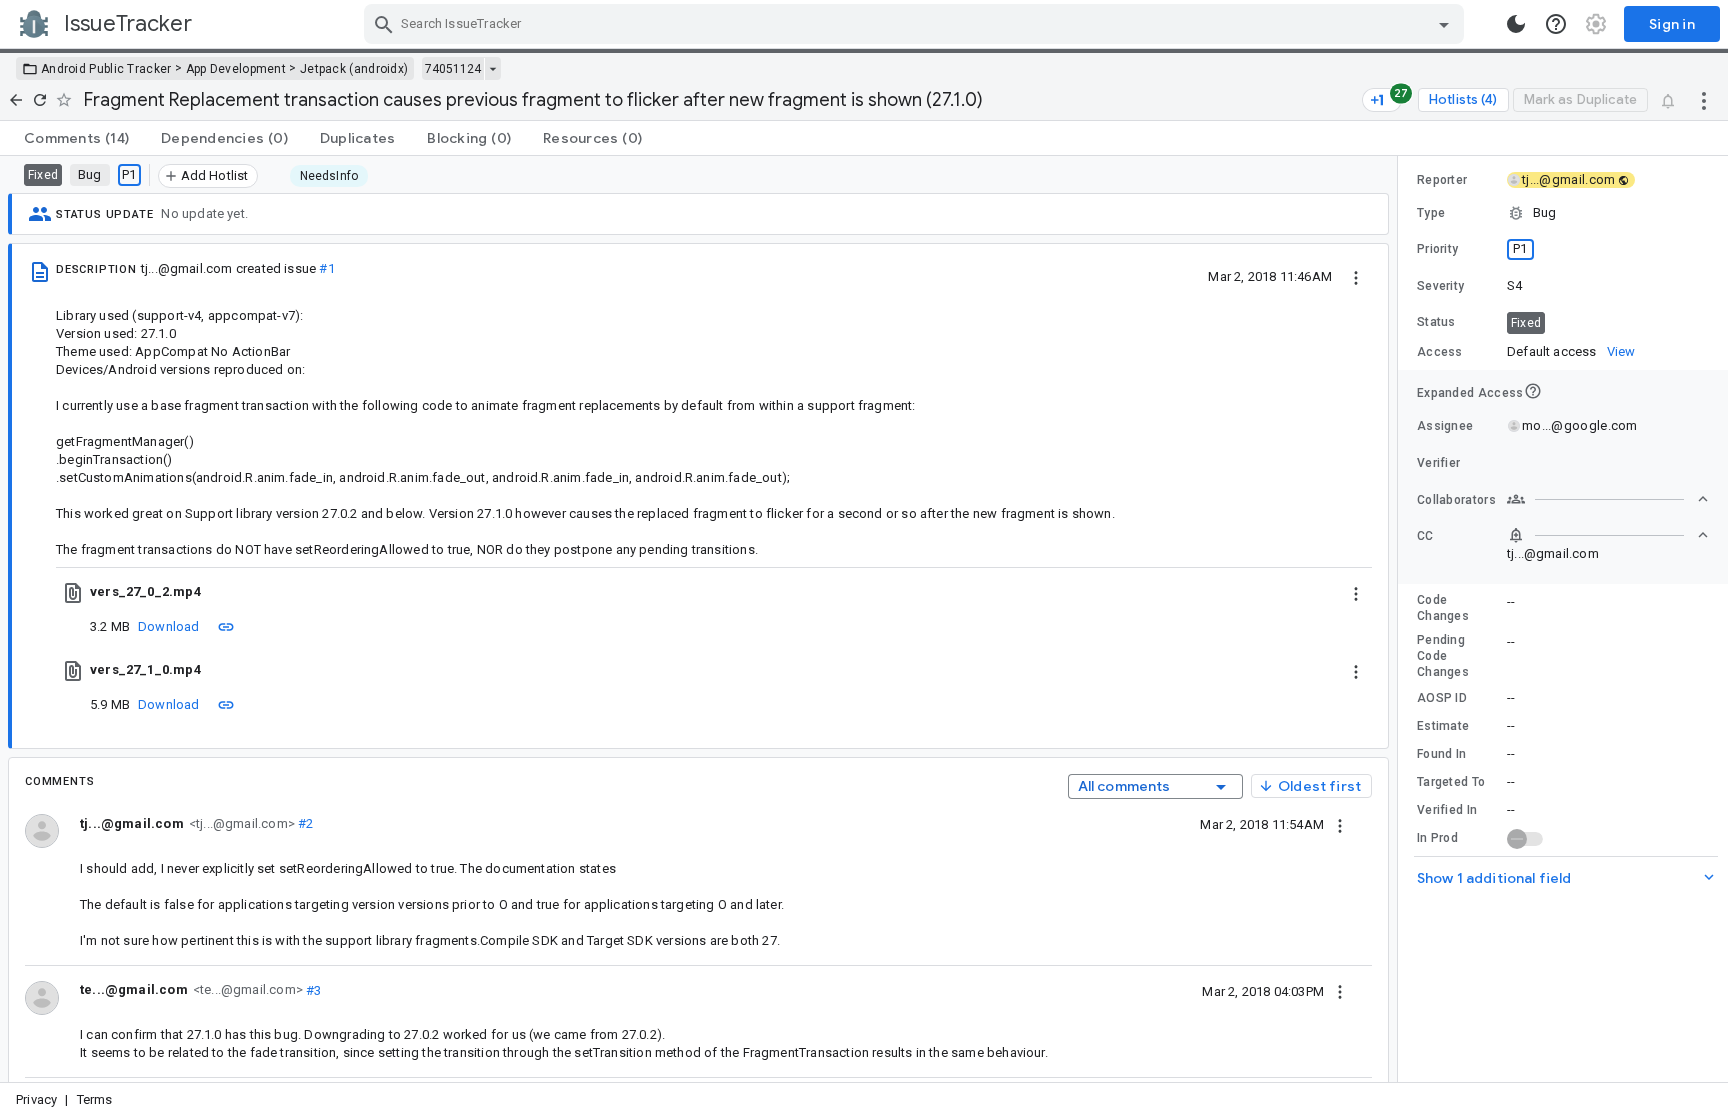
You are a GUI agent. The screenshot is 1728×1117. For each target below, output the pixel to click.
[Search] (384, 24)
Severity (1440, 286)
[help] (1556, 24)
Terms (95, 1099)
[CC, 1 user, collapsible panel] (1608, 535)
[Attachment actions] (1356, 592)
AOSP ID (1442, 698)
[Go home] (16, 100)
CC (1425, 536)
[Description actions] (1356, 276)
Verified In (1447, 810)
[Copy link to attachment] (226, 626)
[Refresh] (40, 100)
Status (1436, 322)
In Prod (1437, 838)
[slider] (1401, 619)
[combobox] (916, 24)
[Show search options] (1444, 24)
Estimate (1443, 726)
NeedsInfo (329, 176)
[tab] (76, 138)
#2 (304, 823)
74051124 (453, 69)
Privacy (36, 1099)
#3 (312, 989)
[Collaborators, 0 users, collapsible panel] (1608, 499)
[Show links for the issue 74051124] (492, 69)
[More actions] (1704, 100)
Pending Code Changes (1443, 656)
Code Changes (1443, 608)
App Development (236, 69)
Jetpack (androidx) (354, 69)
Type (1431, 213)
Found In (1441, 754)
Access (1440, 352)
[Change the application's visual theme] (1516, 24)
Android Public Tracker (106, 69)
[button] (1563, 213)
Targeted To (1451, 782)
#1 (326, 268)
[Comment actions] (1340, 824)
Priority (1437, 249)
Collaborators (1456, 500)
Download (169, 626)
